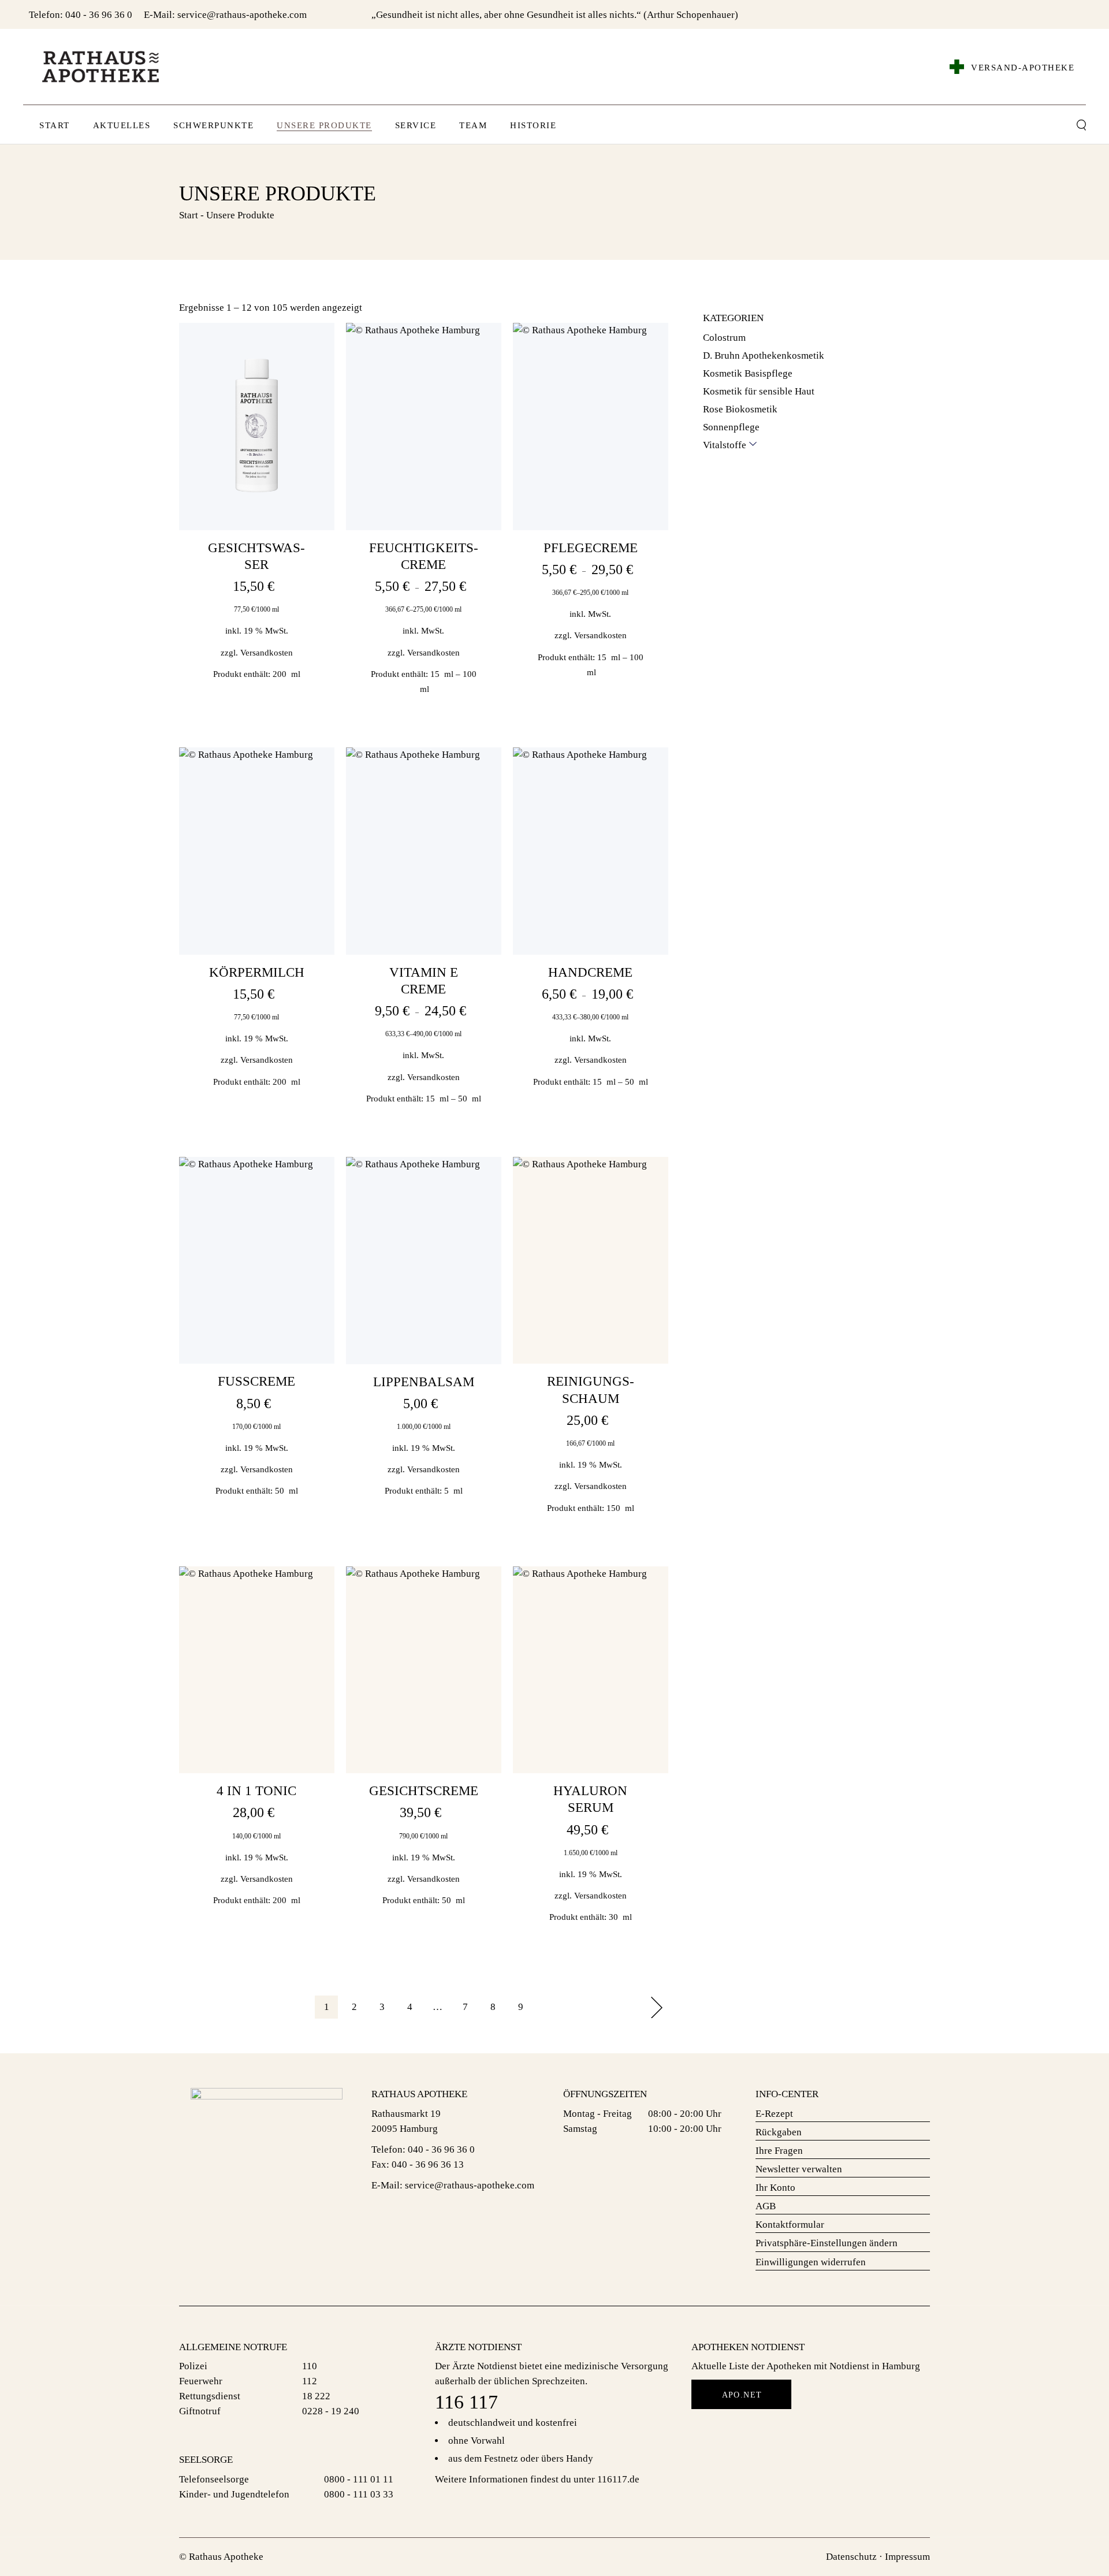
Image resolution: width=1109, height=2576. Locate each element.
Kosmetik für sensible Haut (759, 391)
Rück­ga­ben (779, 2132)
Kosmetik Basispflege (748, 373)
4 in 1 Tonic (256, 1791)
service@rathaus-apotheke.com (242, 15)
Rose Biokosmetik (740, 409)
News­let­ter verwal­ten (799, 2169)
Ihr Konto (775, 2188)
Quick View (316, 351)
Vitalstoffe (725, 445)
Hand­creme (590, 972)
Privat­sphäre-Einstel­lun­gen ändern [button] (827, 2243)
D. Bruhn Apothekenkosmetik (764, 355)
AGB (766, 2206)
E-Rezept (774, 2114)
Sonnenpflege (731, 427)
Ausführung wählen (423, 522)
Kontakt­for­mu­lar (790, 2225)
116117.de (618, 2479)
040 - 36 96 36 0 (99, 15)
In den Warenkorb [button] (257, 527)
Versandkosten (267, 652)
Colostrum (724, 338)
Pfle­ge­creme (591, 548)
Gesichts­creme (424, 1791)
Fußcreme (256, 1381)
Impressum (907, 2557)
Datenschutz (851, 2557)
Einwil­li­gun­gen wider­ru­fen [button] (811, 2262)
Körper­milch (257, 972)
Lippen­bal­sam (424, 1382)
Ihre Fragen (779, 2151)
